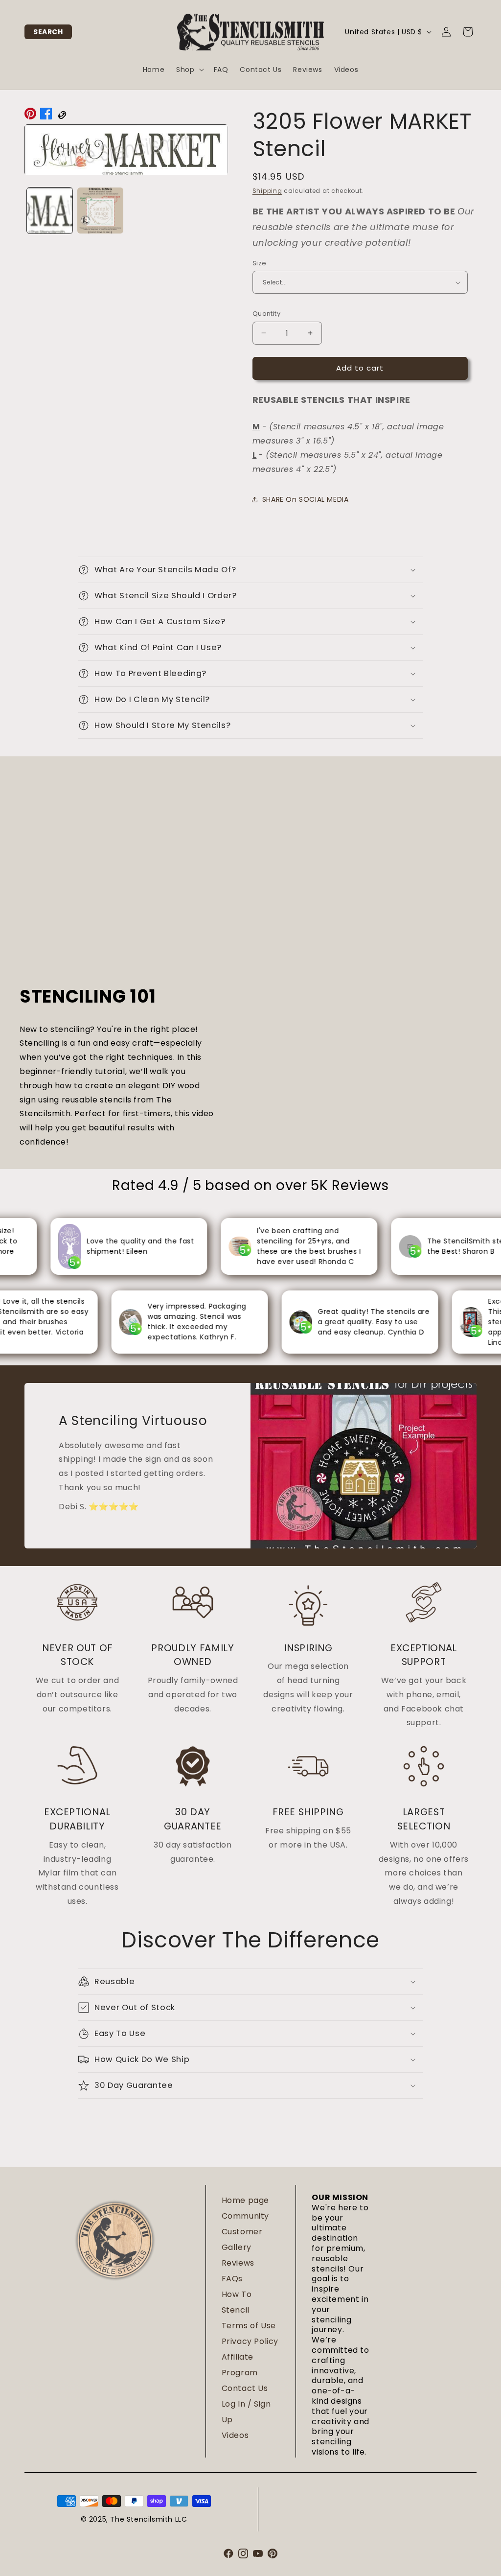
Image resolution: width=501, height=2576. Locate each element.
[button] (48, 32)
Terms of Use (249, 2326)
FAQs (232, 2279)
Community (245, 2216)
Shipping (267, 191)
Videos (235, 2435)
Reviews (238, 2263)
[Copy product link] (62, 116)
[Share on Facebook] (46, 116)
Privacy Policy (250, 2341)
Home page (245, 2200)
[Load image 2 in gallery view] (100, 210)
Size (260, 263)
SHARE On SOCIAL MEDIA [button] (306, 499)
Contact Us (245, 2388)
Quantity (266, 314)
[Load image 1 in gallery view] (50, 210)
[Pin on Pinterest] (30, 116)
